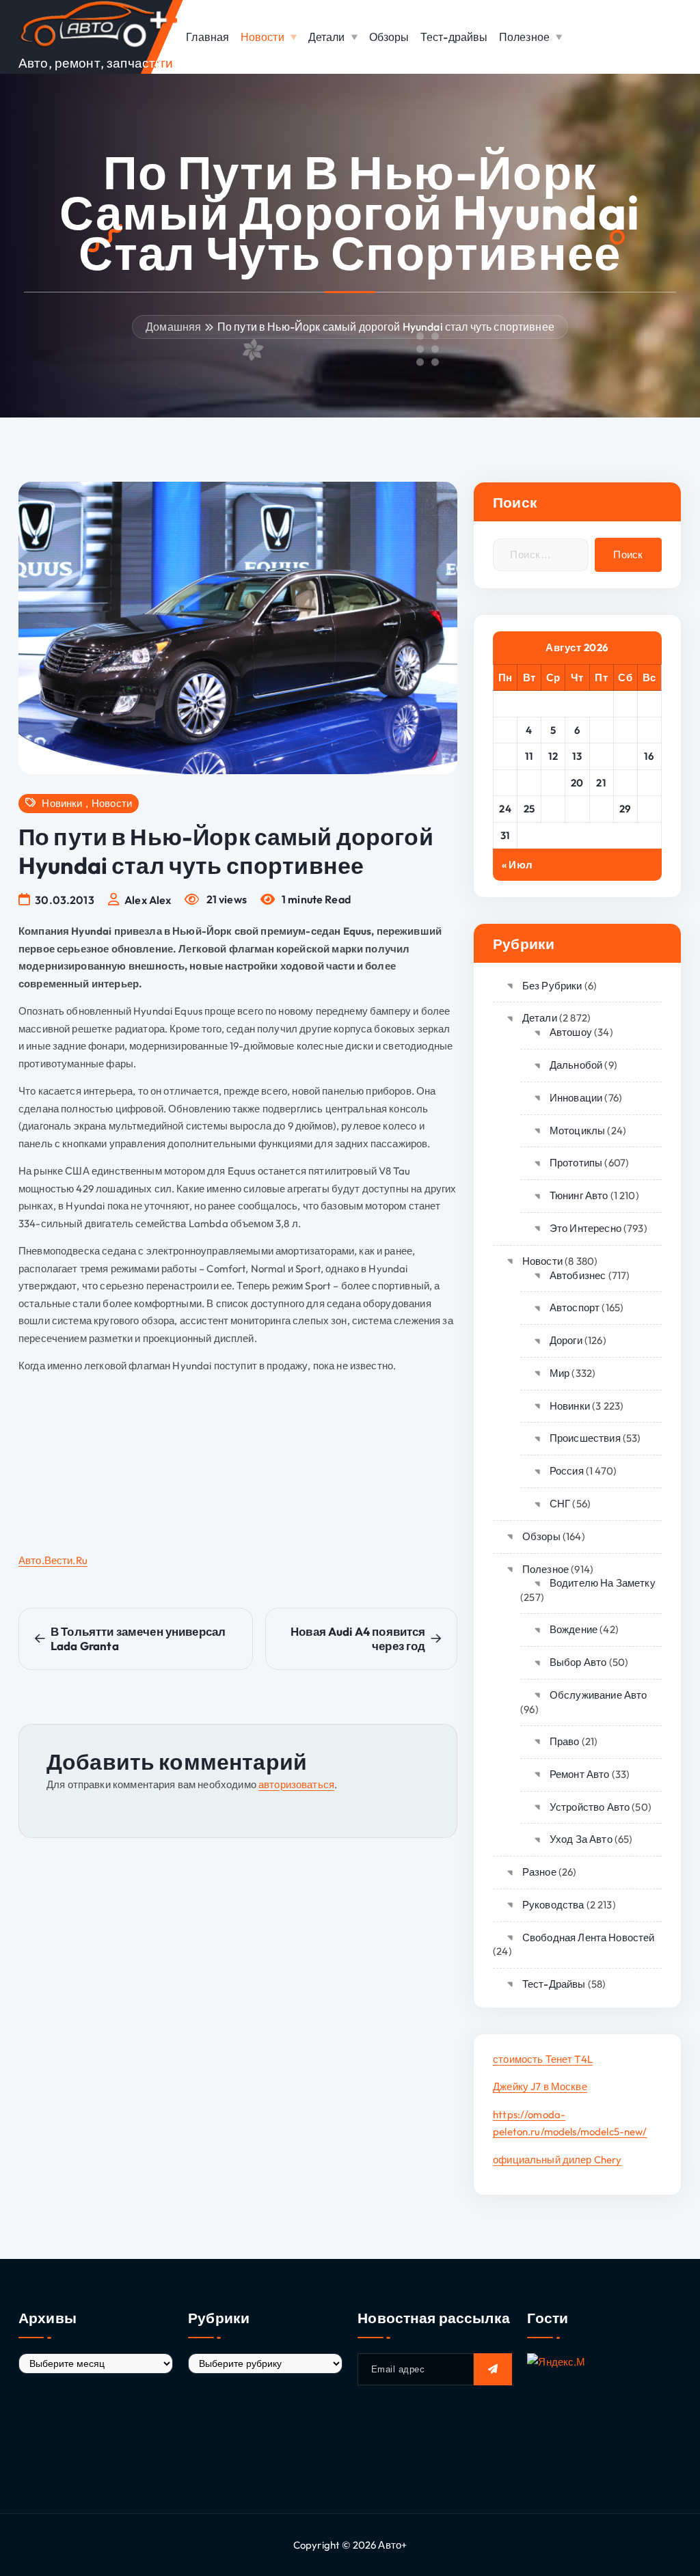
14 (602, 756)
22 (625, 783)
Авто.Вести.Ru (53, 1560)
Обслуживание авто (598, 1695)
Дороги (566, 1340)
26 (553, 809)
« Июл (517, 865)
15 (625, 756)
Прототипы (576, 1163)
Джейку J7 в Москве (540, 2086)
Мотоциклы (577, 1131)
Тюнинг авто (579, 1195)
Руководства (553, 1905)
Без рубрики (552, 986)
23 (649, 783)
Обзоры (389, 37)
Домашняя (173, 327)
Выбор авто (578, 1662)
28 (601, 809)
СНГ (560, 1504)
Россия (567, 1471)
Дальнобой (576, 1065)
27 (577, 809)
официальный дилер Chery (557, 2160)
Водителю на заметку (603, 1583)
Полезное (524, 37)
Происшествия (585, 1438)
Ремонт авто (579, 1774)
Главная (207, 37)
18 (529, 783)
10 (506, 756)
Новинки (62, 804)
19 (553, 783)
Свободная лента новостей (588, 1937)
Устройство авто (590, 1807)
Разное (539, 1872)
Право (565, 1741)
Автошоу (571, 1032)
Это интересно (585, 1228)
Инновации (576, 1098)
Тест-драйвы (454, 37)
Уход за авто (581, 1839)
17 (506, 783)
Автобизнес (578, 1275)
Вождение (574, 1629)
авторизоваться (296, 1784)
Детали (327, 37)
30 (649, 809)
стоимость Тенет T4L (543, 2059)
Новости (262, 37)
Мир (560, 1373)
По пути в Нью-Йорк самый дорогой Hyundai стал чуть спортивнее (386, 327)
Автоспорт (575, 1307)
